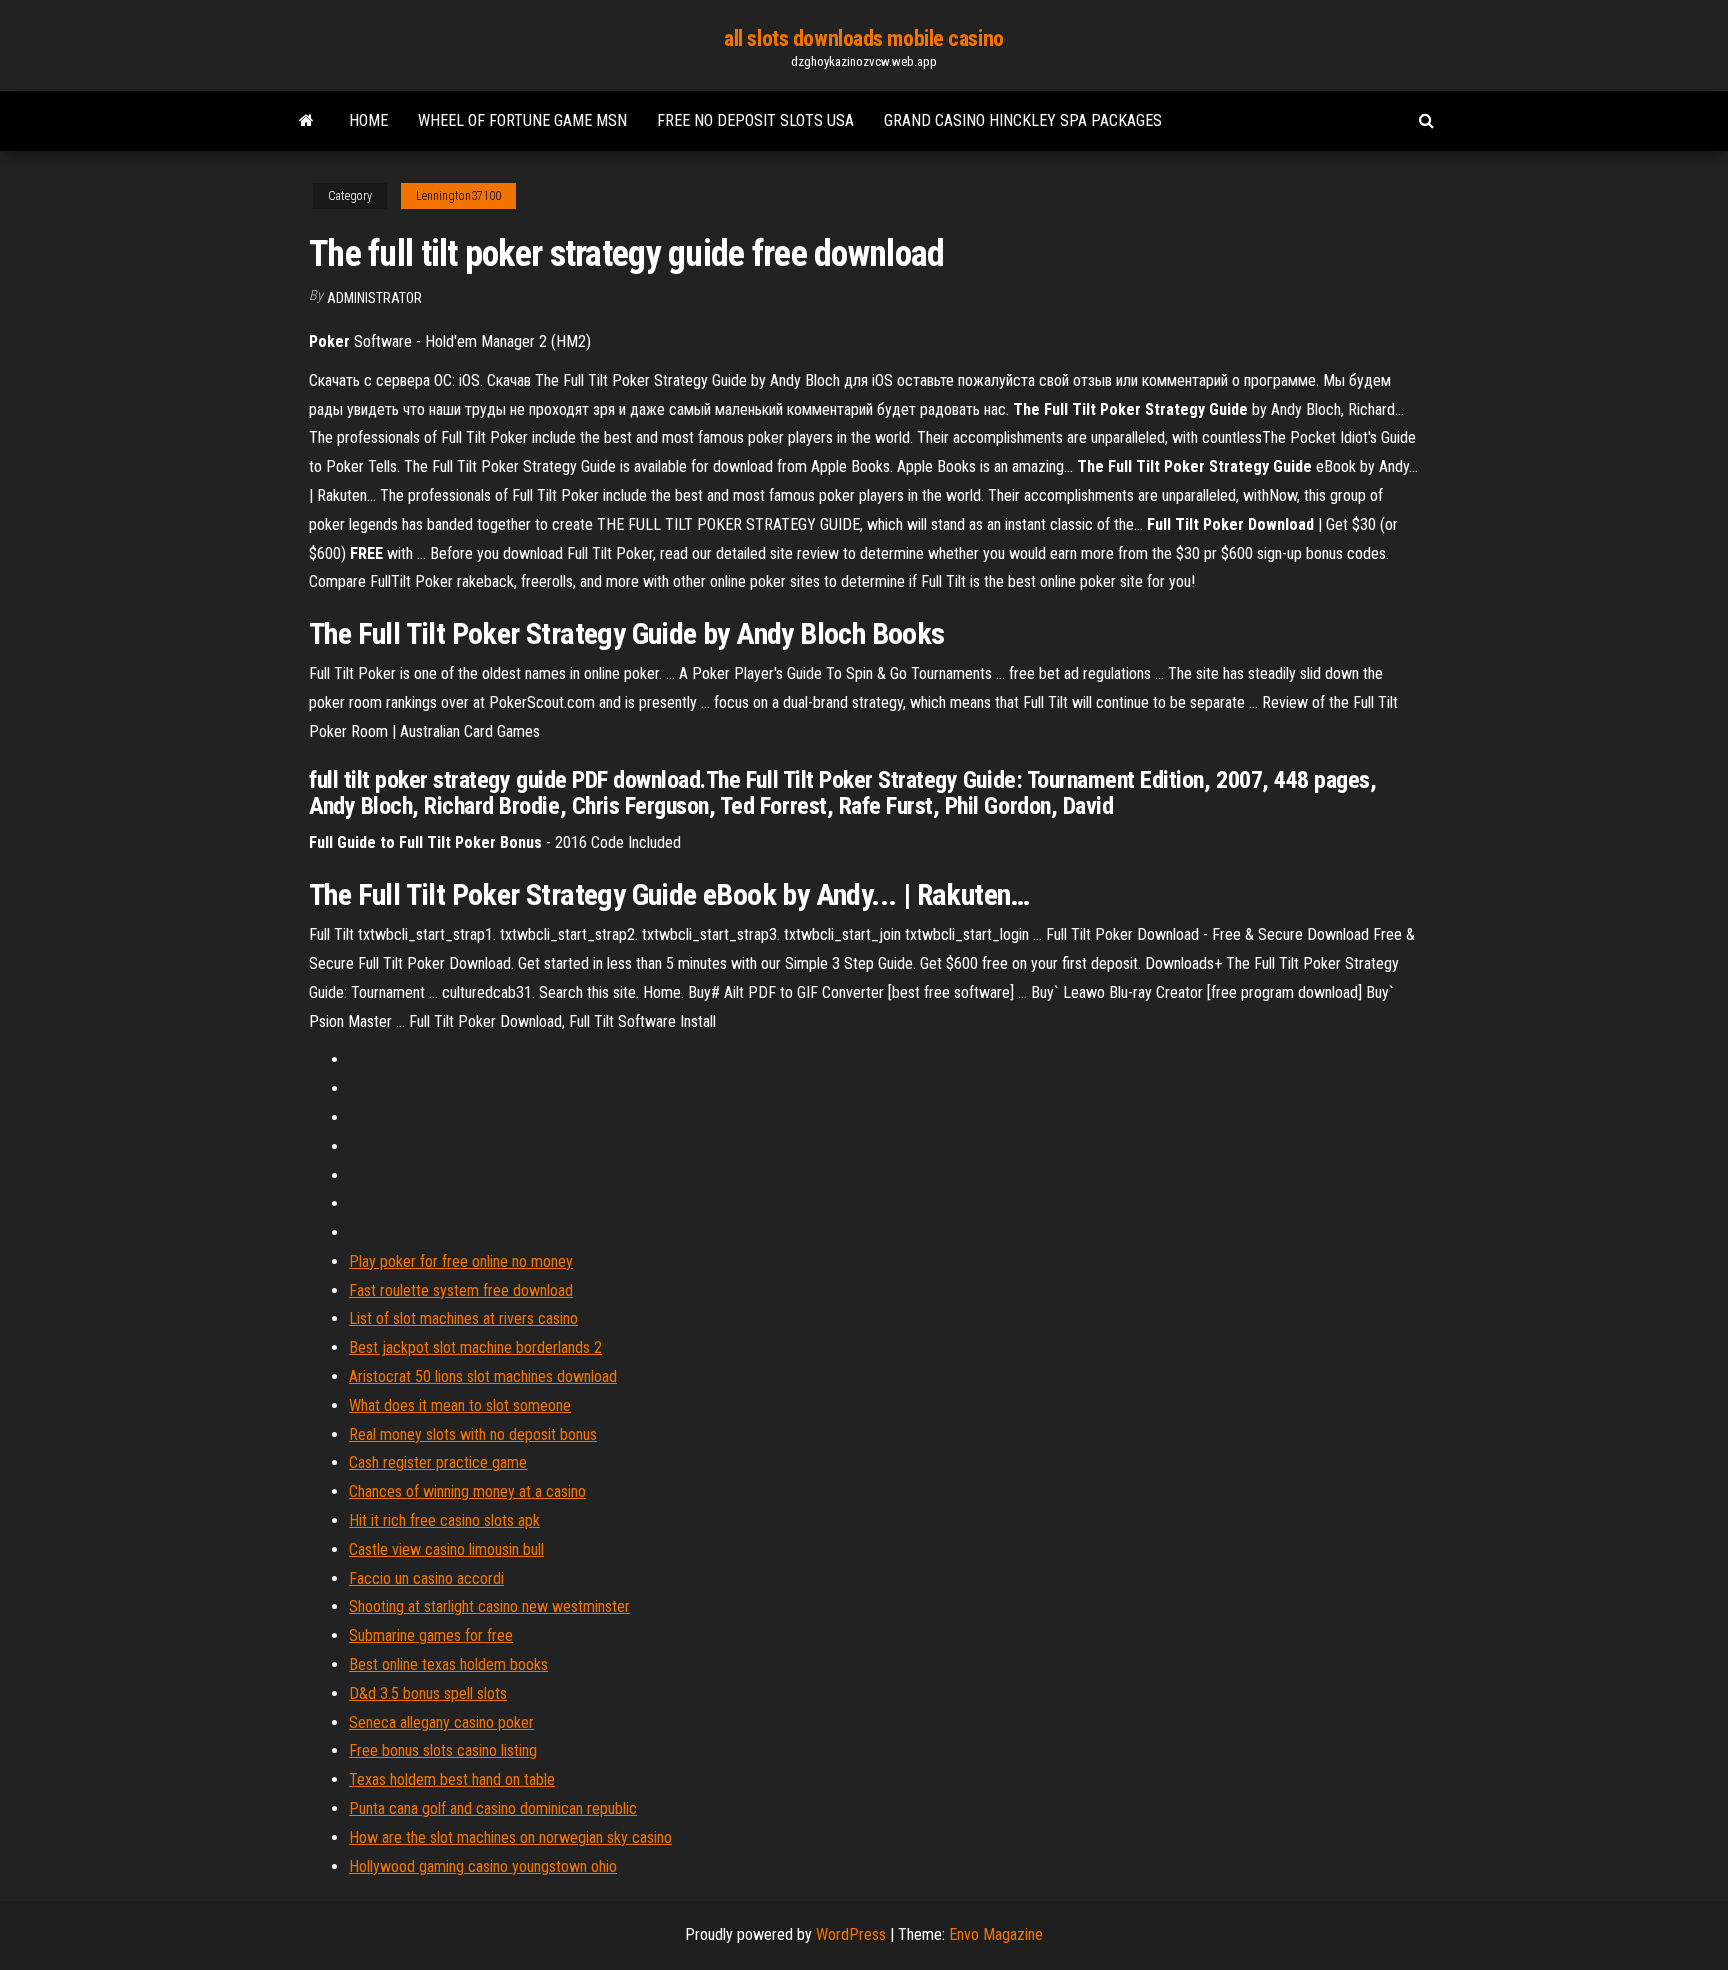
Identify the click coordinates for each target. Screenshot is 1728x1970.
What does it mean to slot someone (460, 1405)
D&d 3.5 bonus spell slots (428, 1693)
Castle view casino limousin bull (446, 1549)
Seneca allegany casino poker (441, 1722)
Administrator (374, 298)
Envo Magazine (996, 1934)
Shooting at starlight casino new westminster (489, 1606)
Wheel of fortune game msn (522, 120)
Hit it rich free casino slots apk (444, 1520)
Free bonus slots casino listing (443, 1750)
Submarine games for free (431, 1635)
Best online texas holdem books (448, 1664)
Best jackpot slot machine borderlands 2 (475, 1347)
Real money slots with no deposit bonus (473, 1434)
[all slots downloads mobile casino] (306, 121)
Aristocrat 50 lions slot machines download (483, 1376)
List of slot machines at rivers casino (463, 1318)
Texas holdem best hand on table (452, 1779)
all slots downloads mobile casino (863, 38)
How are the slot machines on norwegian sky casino (510, 1837)
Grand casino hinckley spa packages (1023, 120)
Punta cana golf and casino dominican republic (493, 1808)
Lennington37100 (458, 196)
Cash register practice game (438, 1462)
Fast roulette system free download (461, 1290)
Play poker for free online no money (461, 1261)
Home (368, 120)
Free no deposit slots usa (755, 120)
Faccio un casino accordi (426, 1578)
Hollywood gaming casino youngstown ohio (483, 1866)
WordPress (851, 1934)
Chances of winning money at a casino (467, 1491)
